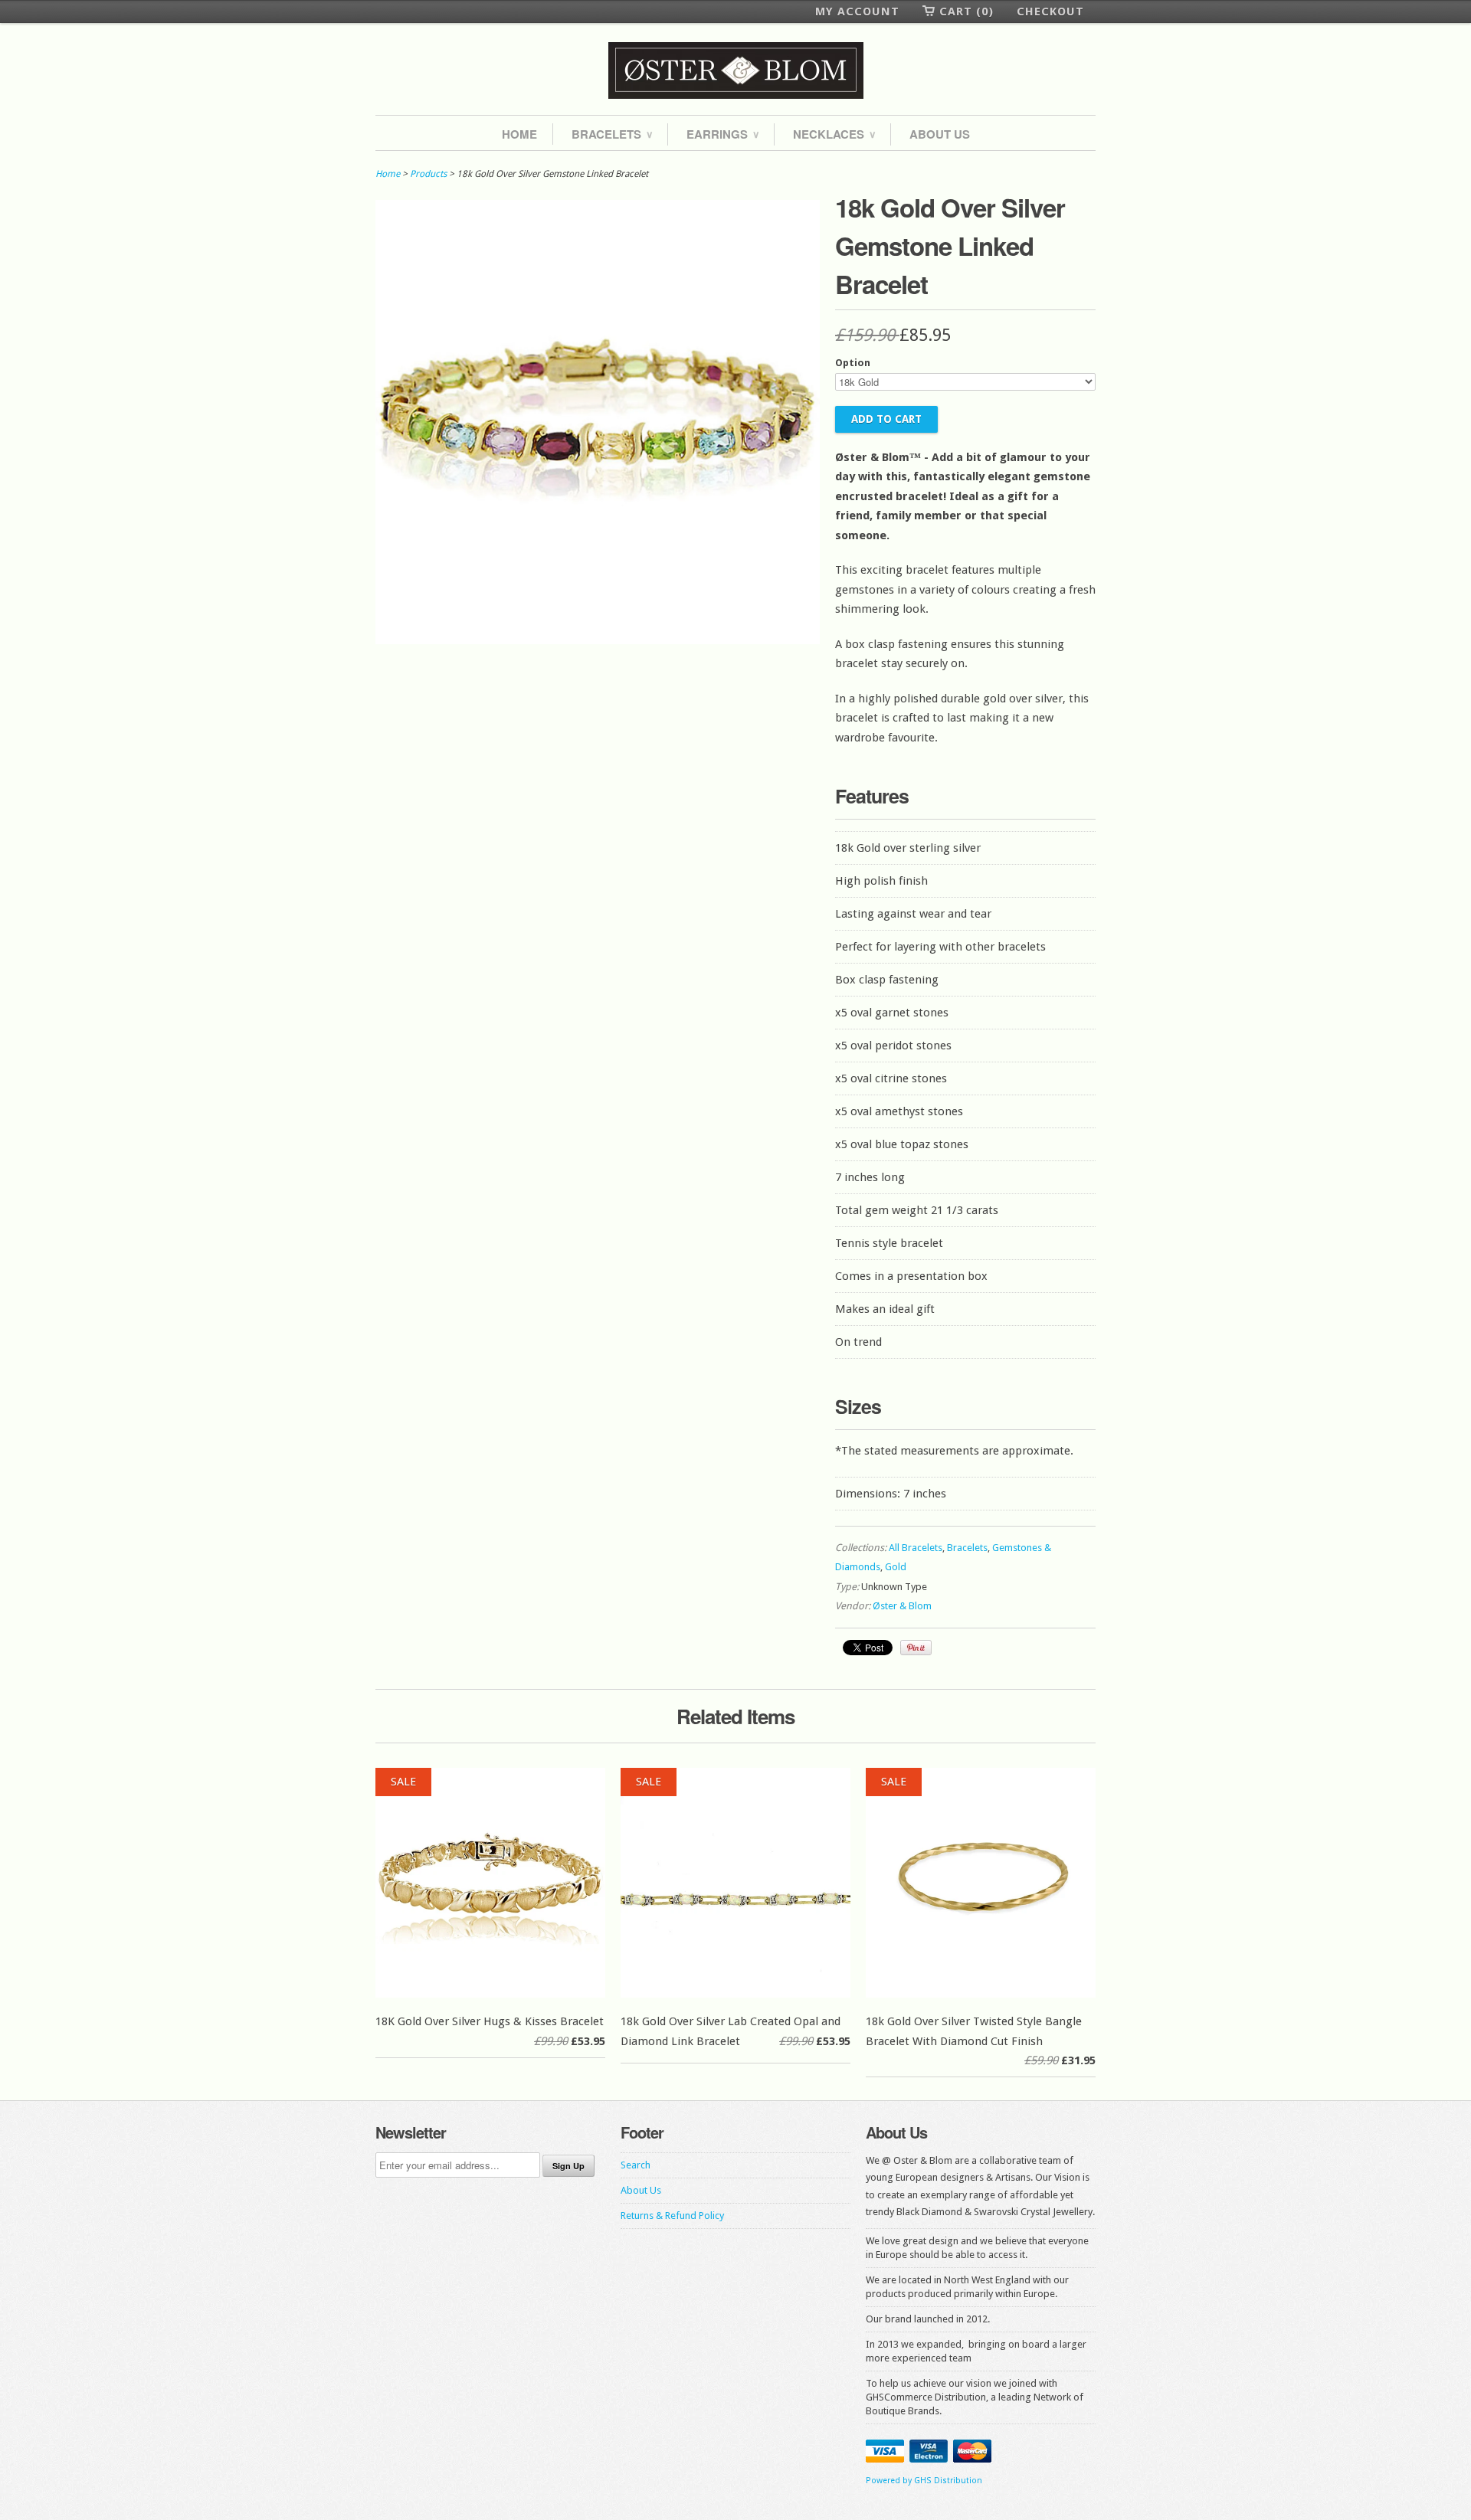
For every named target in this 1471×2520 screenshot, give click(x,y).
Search (636, 2165)
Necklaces (834, 134)
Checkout (1050, 11)
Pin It (916, 1648)
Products (428, 174)
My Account (857, 11)
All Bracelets (916, 1548)
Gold (896, 1567)
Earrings (722, 134)
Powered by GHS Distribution (924, 2481)
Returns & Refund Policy (672, 2216)
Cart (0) (966, 11)
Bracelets (612, 134)
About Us (940, 134)
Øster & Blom (902, 1606)
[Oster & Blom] (735, 71)
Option (853, 363)
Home (519, 134)
